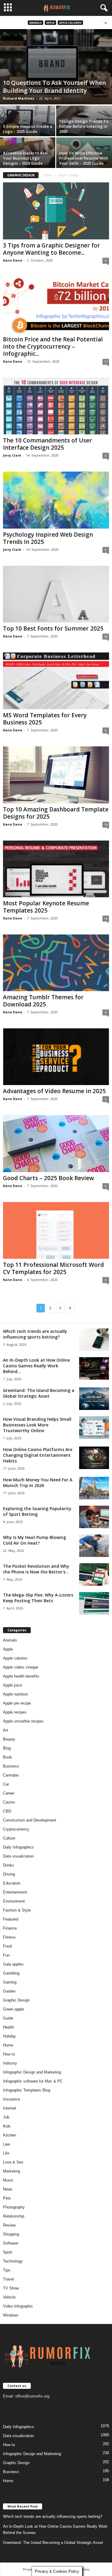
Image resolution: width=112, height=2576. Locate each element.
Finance (10, 1928)
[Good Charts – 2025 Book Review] (56, 1143)
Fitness (9, 1937)
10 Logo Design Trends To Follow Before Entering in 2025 (84, 126)
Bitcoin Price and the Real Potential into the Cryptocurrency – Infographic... (53, 346)
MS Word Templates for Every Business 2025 (45, 719)
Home (48, 175)
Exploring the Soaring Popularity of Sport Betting (37, 1511)
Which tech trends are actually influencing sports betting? (35, 1334)
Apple (50, 23)
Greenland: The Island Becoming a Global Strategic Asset (39, 1393)
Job (6, 2117)
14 (106, 825)
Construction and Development (30, 1820)
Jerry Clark (12, 455)
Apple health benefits (21, 1676)
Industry (10, 2063)
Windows (11, 2315)
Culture (9, 1838)
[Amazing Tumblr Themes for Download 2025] (56, 963)
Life (6, 2153)
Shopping (11, 2234)
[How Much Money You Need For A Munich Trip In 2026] (94, 1488)
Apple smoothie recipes (23, 1721)
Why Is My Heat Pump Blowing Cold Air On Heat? (34, 1540)
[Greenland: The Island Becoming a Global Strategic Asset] (94, 1399)
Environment (14, 1901)
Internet (10, 2108)
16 (106, 918)
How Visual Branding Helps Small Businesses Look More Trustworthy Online (37, 1425)
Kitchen (10, 2135)
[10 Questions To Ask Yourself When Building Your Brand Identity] (56, 67)
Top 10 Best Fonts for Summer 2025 (53, 628)
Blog (7, 1748)
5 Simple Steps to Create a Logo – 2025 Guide (28, 129)
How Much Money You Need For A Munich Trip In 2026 (38, 1483)
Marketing (11, 2171)
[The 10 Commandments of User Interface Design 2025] (56, 406)
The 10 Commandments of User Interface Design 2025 (47, 444)
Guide (8, 2018)
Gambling (11, 1973)
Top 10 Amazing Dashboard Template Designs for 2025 (56, 813)
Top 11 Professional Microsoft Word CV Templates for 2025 (53, 1268)
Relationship (14, 2216)
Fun (6, 1955)
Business (11, 1766)
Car (6, 1784)
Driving (9, 1874)
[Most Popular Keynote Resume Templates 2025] (56, 869)
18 (106, 636)
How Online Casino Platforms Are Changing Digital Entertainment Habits (38, 1455)
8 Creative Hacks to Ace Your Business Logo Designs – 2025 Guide (25, 158)
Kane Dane (13, 260)
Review (9, 2225)
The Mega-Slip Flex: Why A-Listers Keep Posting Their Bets (38, 1598)
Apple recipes (15, 1712)
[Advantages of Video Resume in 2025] (56, 1057)
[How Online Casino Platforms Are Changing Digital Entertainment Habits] (94, 1458)
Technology (13, 2261)
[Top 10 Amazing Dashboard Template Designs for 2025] (56, 775)
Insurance (11, 2099)
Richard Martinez (19, 98)
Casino (9, 1802)
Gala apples (13, 1964)
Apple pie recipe (17, 1703)
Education (12, 1883)
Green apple (13, 2009)
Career (9, 1793)
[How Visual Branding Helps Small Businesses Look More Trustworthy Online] (94, 1427)
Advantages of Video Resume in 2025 (54, 1091)
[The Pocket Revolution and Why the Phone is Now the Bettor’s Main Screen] (94, 1574)
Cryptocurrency (16, 1829)
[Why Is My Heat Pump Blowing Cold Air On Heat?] (94, 1546)
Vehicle (9, 2297)
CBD (7, 1811)
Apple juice (13, 1685)
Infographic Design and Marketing (32, 2072)
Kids (7, 2126)
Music (8, 2180)
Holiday (9, 2036)
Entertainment (15, 1892)
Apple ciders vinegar (21, 1667)
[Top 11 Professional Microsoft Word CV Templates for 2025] (56, 1230)
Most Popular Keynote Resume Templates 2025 (46, 907)
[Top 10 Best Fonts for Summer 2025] (56, 594)
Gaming (10, 1982)
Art (6, 1730)
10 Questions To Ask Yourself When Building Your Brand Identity (55, 87)
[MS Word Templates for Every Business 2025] (56, 681)
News (8, 2189)
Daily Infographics (19, 1847)
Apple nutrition (15, 1694)
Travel (8, 2279)
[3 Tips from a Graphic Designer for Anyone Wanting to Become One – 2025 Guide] (56, 211)
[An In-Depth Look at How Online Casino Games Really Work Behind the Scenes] (94, 1368)
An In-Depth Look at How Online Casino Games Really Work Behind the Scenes (55, 2530)
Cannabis (11, 1775)
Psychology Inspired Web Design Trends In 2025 (48, 538)
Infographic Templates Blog (27, 2090)
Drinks (9, 1865)
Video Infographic (18, 2306)
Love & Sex (13, 2162)
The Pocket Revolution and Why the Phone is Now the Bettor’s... (36, 1569)
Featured (11, 1919)
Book (7, 1757)
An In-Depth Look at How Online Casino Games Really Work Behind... (36, 1366)
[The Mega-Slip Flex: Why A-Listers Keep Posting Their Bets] (94, 1603)
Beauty (9, 1739)
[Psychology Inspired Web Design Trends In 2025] (56, 500)
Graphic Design (16, 2000)
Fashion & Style (17, 1910)
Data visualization (18, 1856)
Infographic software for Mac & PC (33, 2081)
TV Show (11, 2288)
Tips (7, 2270)
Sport (8, 2252)
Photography (14, 2207)
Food (7, 1946)
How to (9, 2054)
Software (11, 2243)
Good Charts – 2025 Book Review (49, 1178)
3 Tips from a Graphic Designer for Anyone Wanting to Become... (52, 249)
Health (9, 2027)
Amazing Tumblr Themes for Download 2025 (43, 1001)
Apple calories (70, 23)
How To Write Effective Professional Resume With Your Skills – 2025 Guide (84, 158)
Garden (9, 1991)
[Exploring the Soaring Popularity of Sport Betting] (94, 1517)
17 (106, 362)
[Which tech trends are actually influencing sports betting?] (94, 1340)
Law (6, 2144)
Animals (36, 23)
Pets (7, 2198)
